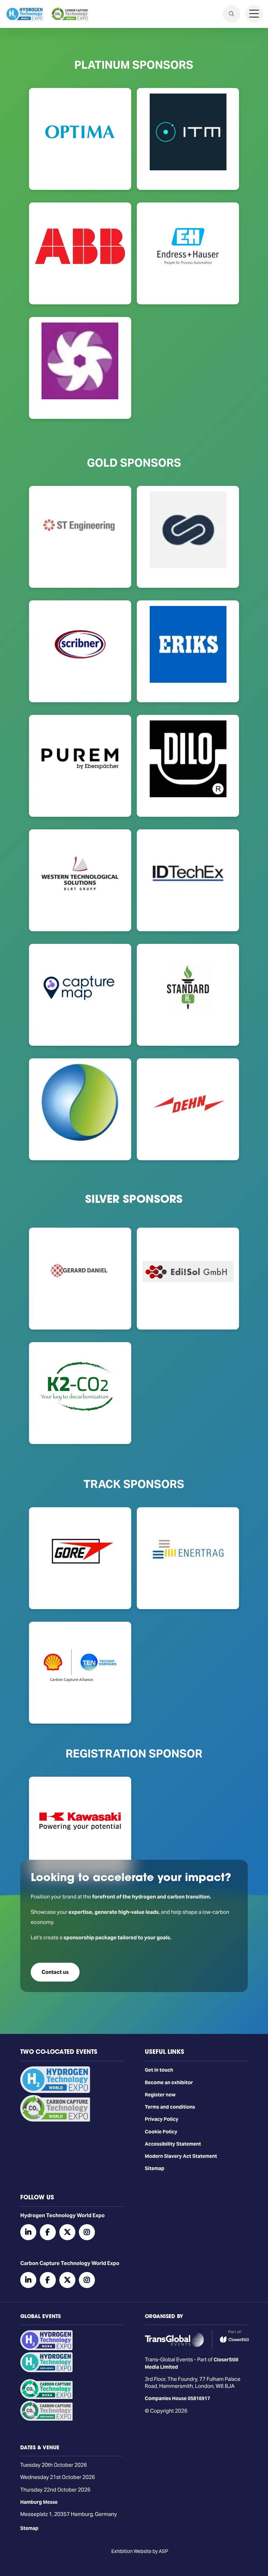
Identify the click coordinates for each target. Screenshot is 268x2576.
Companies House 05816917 (177, 2398)
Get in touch (159, 2070)
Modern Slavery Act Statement (181, 2156)
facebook (48, 2232)
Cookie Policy (161, 2132)
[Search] (231, 14)
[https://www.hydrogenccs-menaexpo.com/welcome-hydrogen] (46, 2348)
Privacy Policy (162, 2119)
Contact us (55, 1972)
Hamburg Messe (39, 2502)
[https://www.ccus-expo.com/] (46, 2419)
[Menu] (254, 14)
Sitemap (155, 2168)
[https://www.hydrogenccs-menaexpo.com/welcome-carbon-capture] (46, 2397)
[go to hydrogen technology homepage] (24, 14)
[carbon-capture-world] (55, 2120)
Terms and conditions (170, 2107)
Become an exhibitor (169, 2082)
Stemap (29, 2528)
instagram (87, 2232)
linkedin (28, 2232)
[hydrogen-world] (55, 2091)
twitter (67, 2232)
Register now (160, 2095)
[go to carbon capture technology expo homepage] (70, 14)
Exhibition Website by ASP (140, 2551)
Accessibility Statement (173, 2144)
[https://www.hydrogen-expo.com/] (46, 2370)
